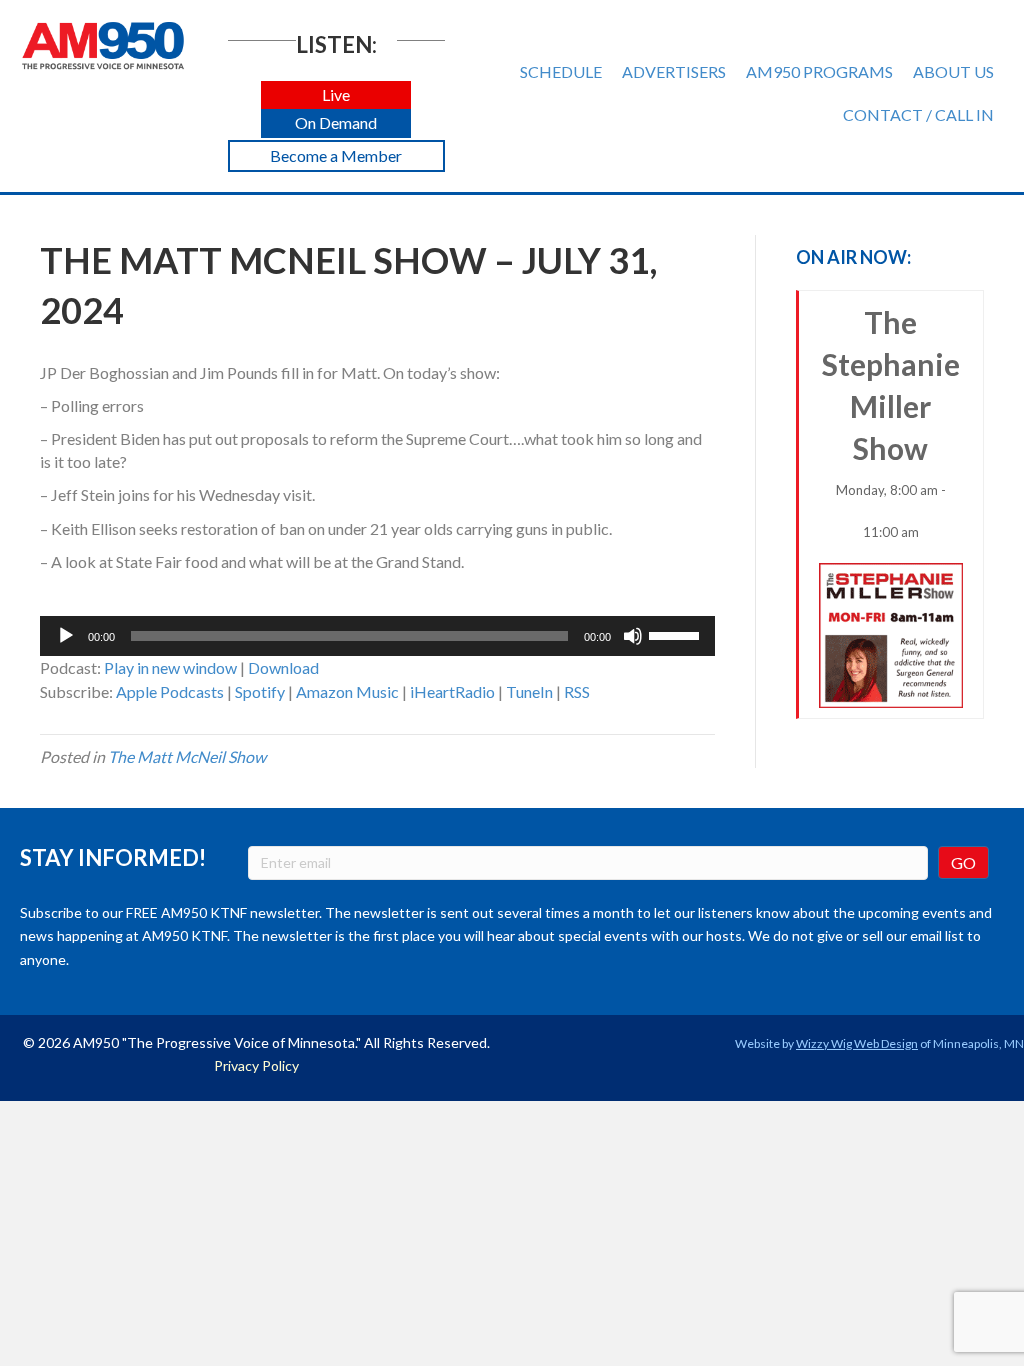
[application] (377, 636)
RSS (577, 691)
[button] (336, 95)
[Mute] (633, 636)
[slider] (677, 634)
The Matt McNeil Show (187, 756)
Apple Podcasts (170, 691)
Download (283, 667)
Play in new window (170, 667)
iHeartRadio (452, 691)
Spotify (260, 691)
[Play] (66, 636)
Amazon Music (347, 691)
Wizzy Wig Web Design (857, 1043)
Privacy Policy (256, 1065)
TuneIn (529, 691)
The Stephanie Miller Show (891, 422)
